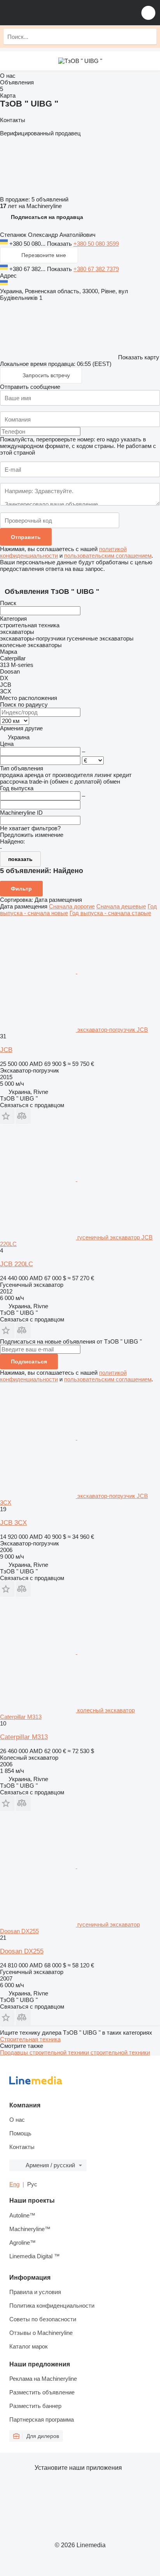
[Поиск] (149, 37)
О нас (17, 2120)
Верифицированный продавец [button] (40, 133)
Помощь (20, 2133)
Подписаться (29, 1361)
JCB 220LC (17, 1264)
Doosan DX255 (22, 1951)
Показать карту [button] (139, 357)
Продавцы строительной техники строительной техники (75, 2052)
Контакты (22, 2147)
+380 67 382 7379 (96, 269)
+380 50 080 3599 (96, 244)
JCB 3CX (13, 1523)
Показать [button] (60, 244)
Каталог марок (29, 2346)
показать (20, 859)
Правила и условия (35, 2292)
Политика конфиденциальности (52, 2306)
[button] (148, 13)
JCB (6, 1050)
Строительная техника (30, 2039)
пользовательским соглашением (108, 556)
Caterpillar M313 (24, 1737)
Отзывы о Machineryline (41, 2333)
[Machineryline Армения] (54, 13)
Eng (14, 2184)
